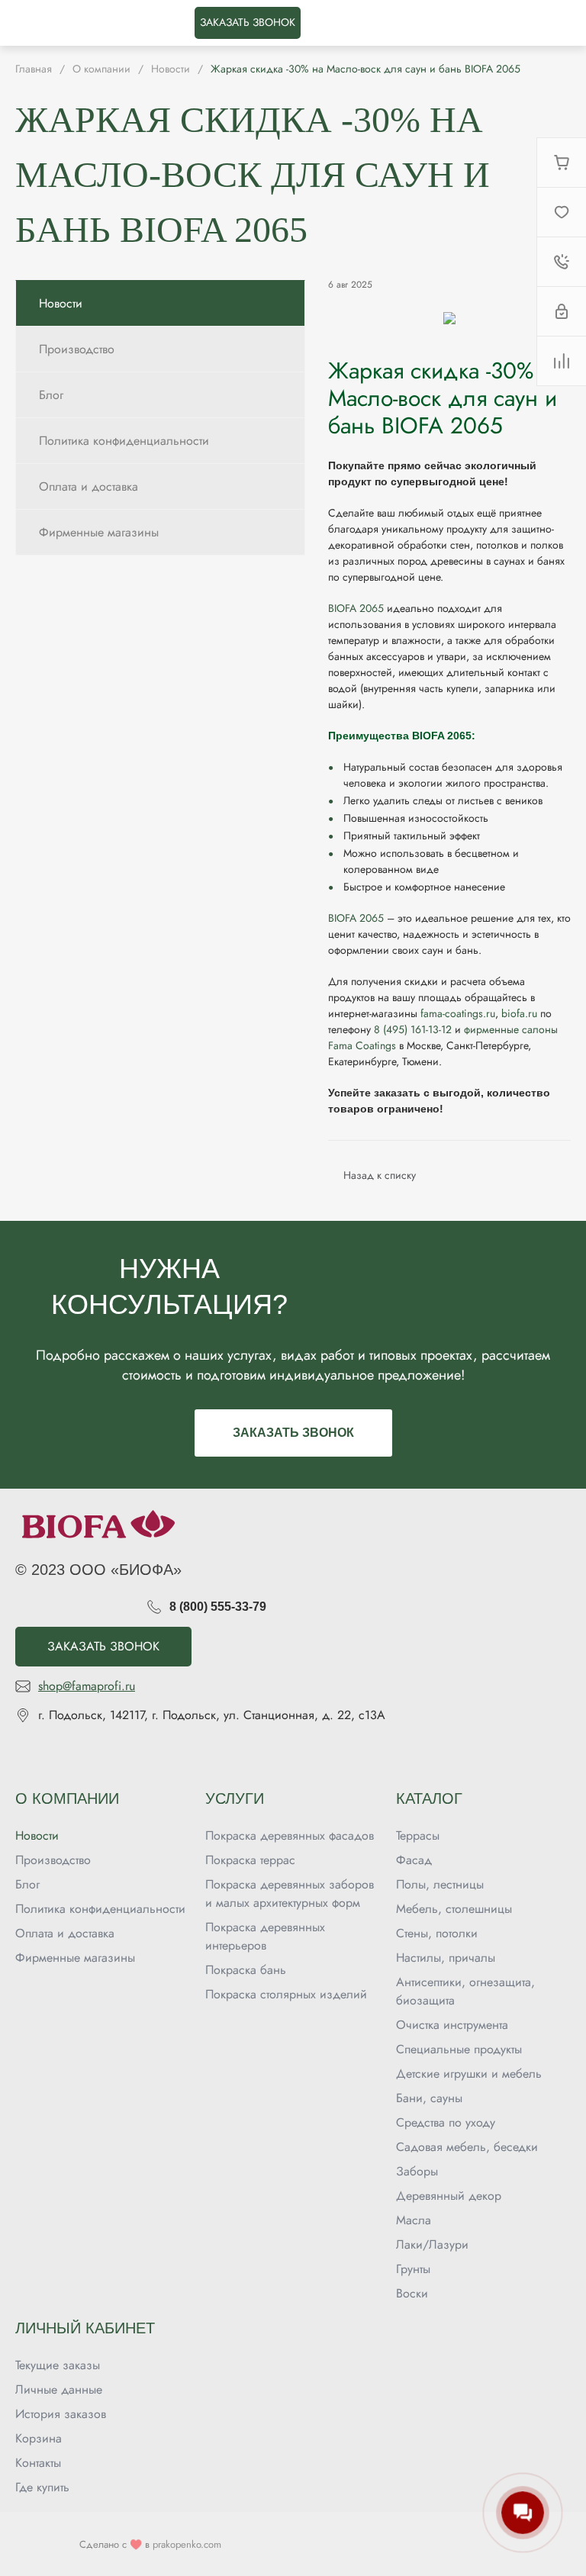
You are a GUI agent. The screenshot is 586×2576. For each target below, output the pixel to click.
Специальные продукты (459, 2049)
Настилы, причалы (446, 1958)
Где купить (42, 2487)
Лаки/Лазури (432, 2244)
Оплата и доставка (65, 1933)
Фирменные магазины (75, 1958)
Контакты (38, 2463)
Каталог (429, 1798)
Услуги (235, 1798)
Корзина (39, 2438)
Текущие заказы (58, 2365)
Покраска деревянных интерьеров (265, 1936)
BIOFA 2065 (356, 608)
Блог (27, 1884)
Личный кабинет (85, 2328)
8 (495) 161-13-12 (413, 1029)
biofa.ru (519, 1013)
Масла (414, 2220)
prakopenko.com (187, 2544)
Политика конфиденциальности (100, 1909)
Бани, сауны (429, 2098)
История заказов (61, 2414)
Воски (412, 2293)
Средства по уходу (446, 2122)
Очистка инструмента (452, 2025)
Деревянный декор (449, 2196)
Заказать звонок (293, 1433)
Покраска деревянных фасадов (290, 1835)
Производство (53, 1860)
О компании (67, 1798)
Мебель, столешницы (454, 1909)
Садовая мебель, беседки (467, 2147)
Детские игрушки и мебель (469, 2074)
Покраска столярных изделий (286, 1994)
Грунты (413, 2269)
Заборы (417, 2171)
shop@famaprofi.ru (87, 1686)
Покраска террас (250, 1860)
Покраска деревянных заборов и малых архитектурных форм (290, 1893)
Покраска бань (246, 1970)
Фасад (414, 1860)
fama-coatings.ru (458, 1013)
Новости (37, 1835)
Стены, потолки (437, 1933)
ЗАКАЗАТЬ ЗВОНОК (248, 22)
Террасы (418, 1835)
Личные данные (59, 2389)
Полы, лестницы (440, 1884)
